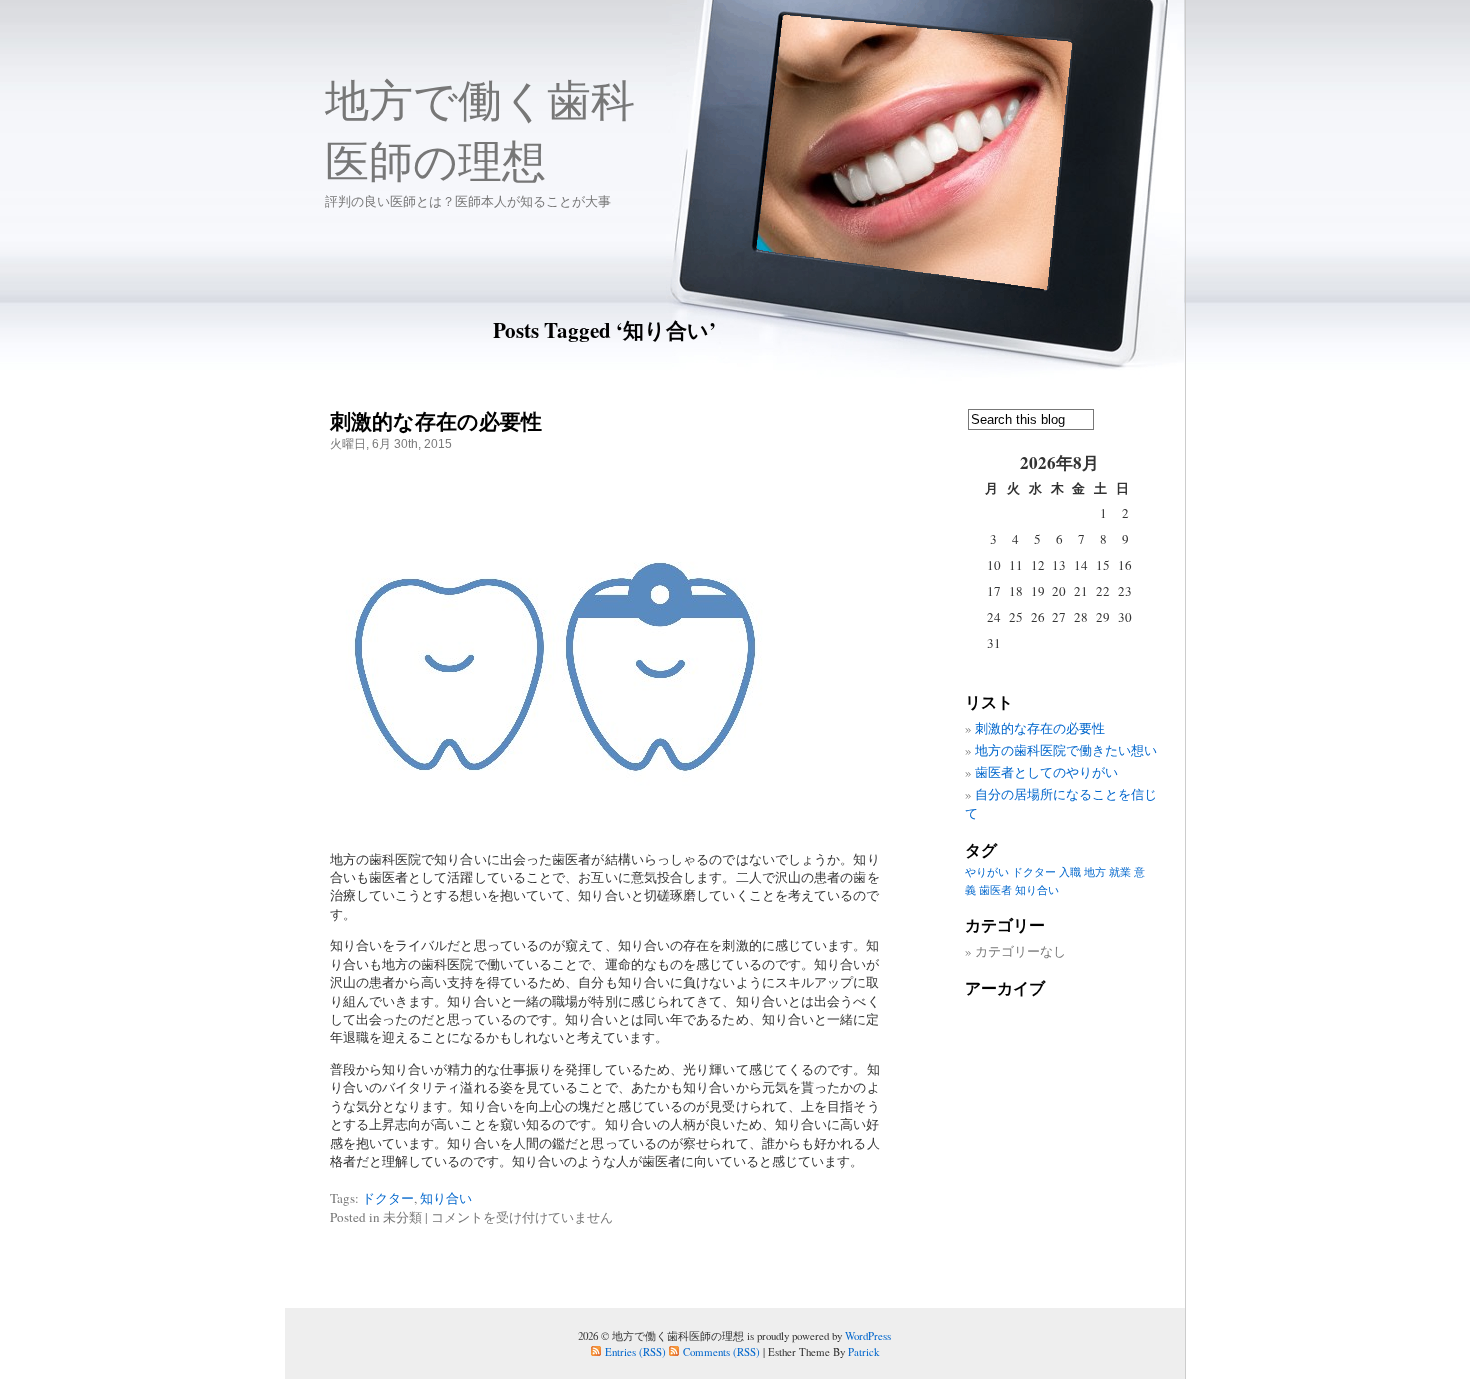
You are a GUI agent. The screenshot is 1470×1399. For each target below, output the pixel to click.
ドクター (388, 1198)
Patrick (863, 1351)
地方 (1095, 872)
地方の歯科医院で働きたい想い (1066, 750)
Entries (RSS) (635, 1351)
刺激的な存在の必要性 (436, 420)
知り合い (446, 1198)
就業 (1120, 872)
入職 (1070, 872)
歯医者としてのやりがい (1046, 772)
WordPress (868, 1335)
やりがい (987, 872)
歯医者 (995, 890)
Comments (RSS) (721, 1351)
